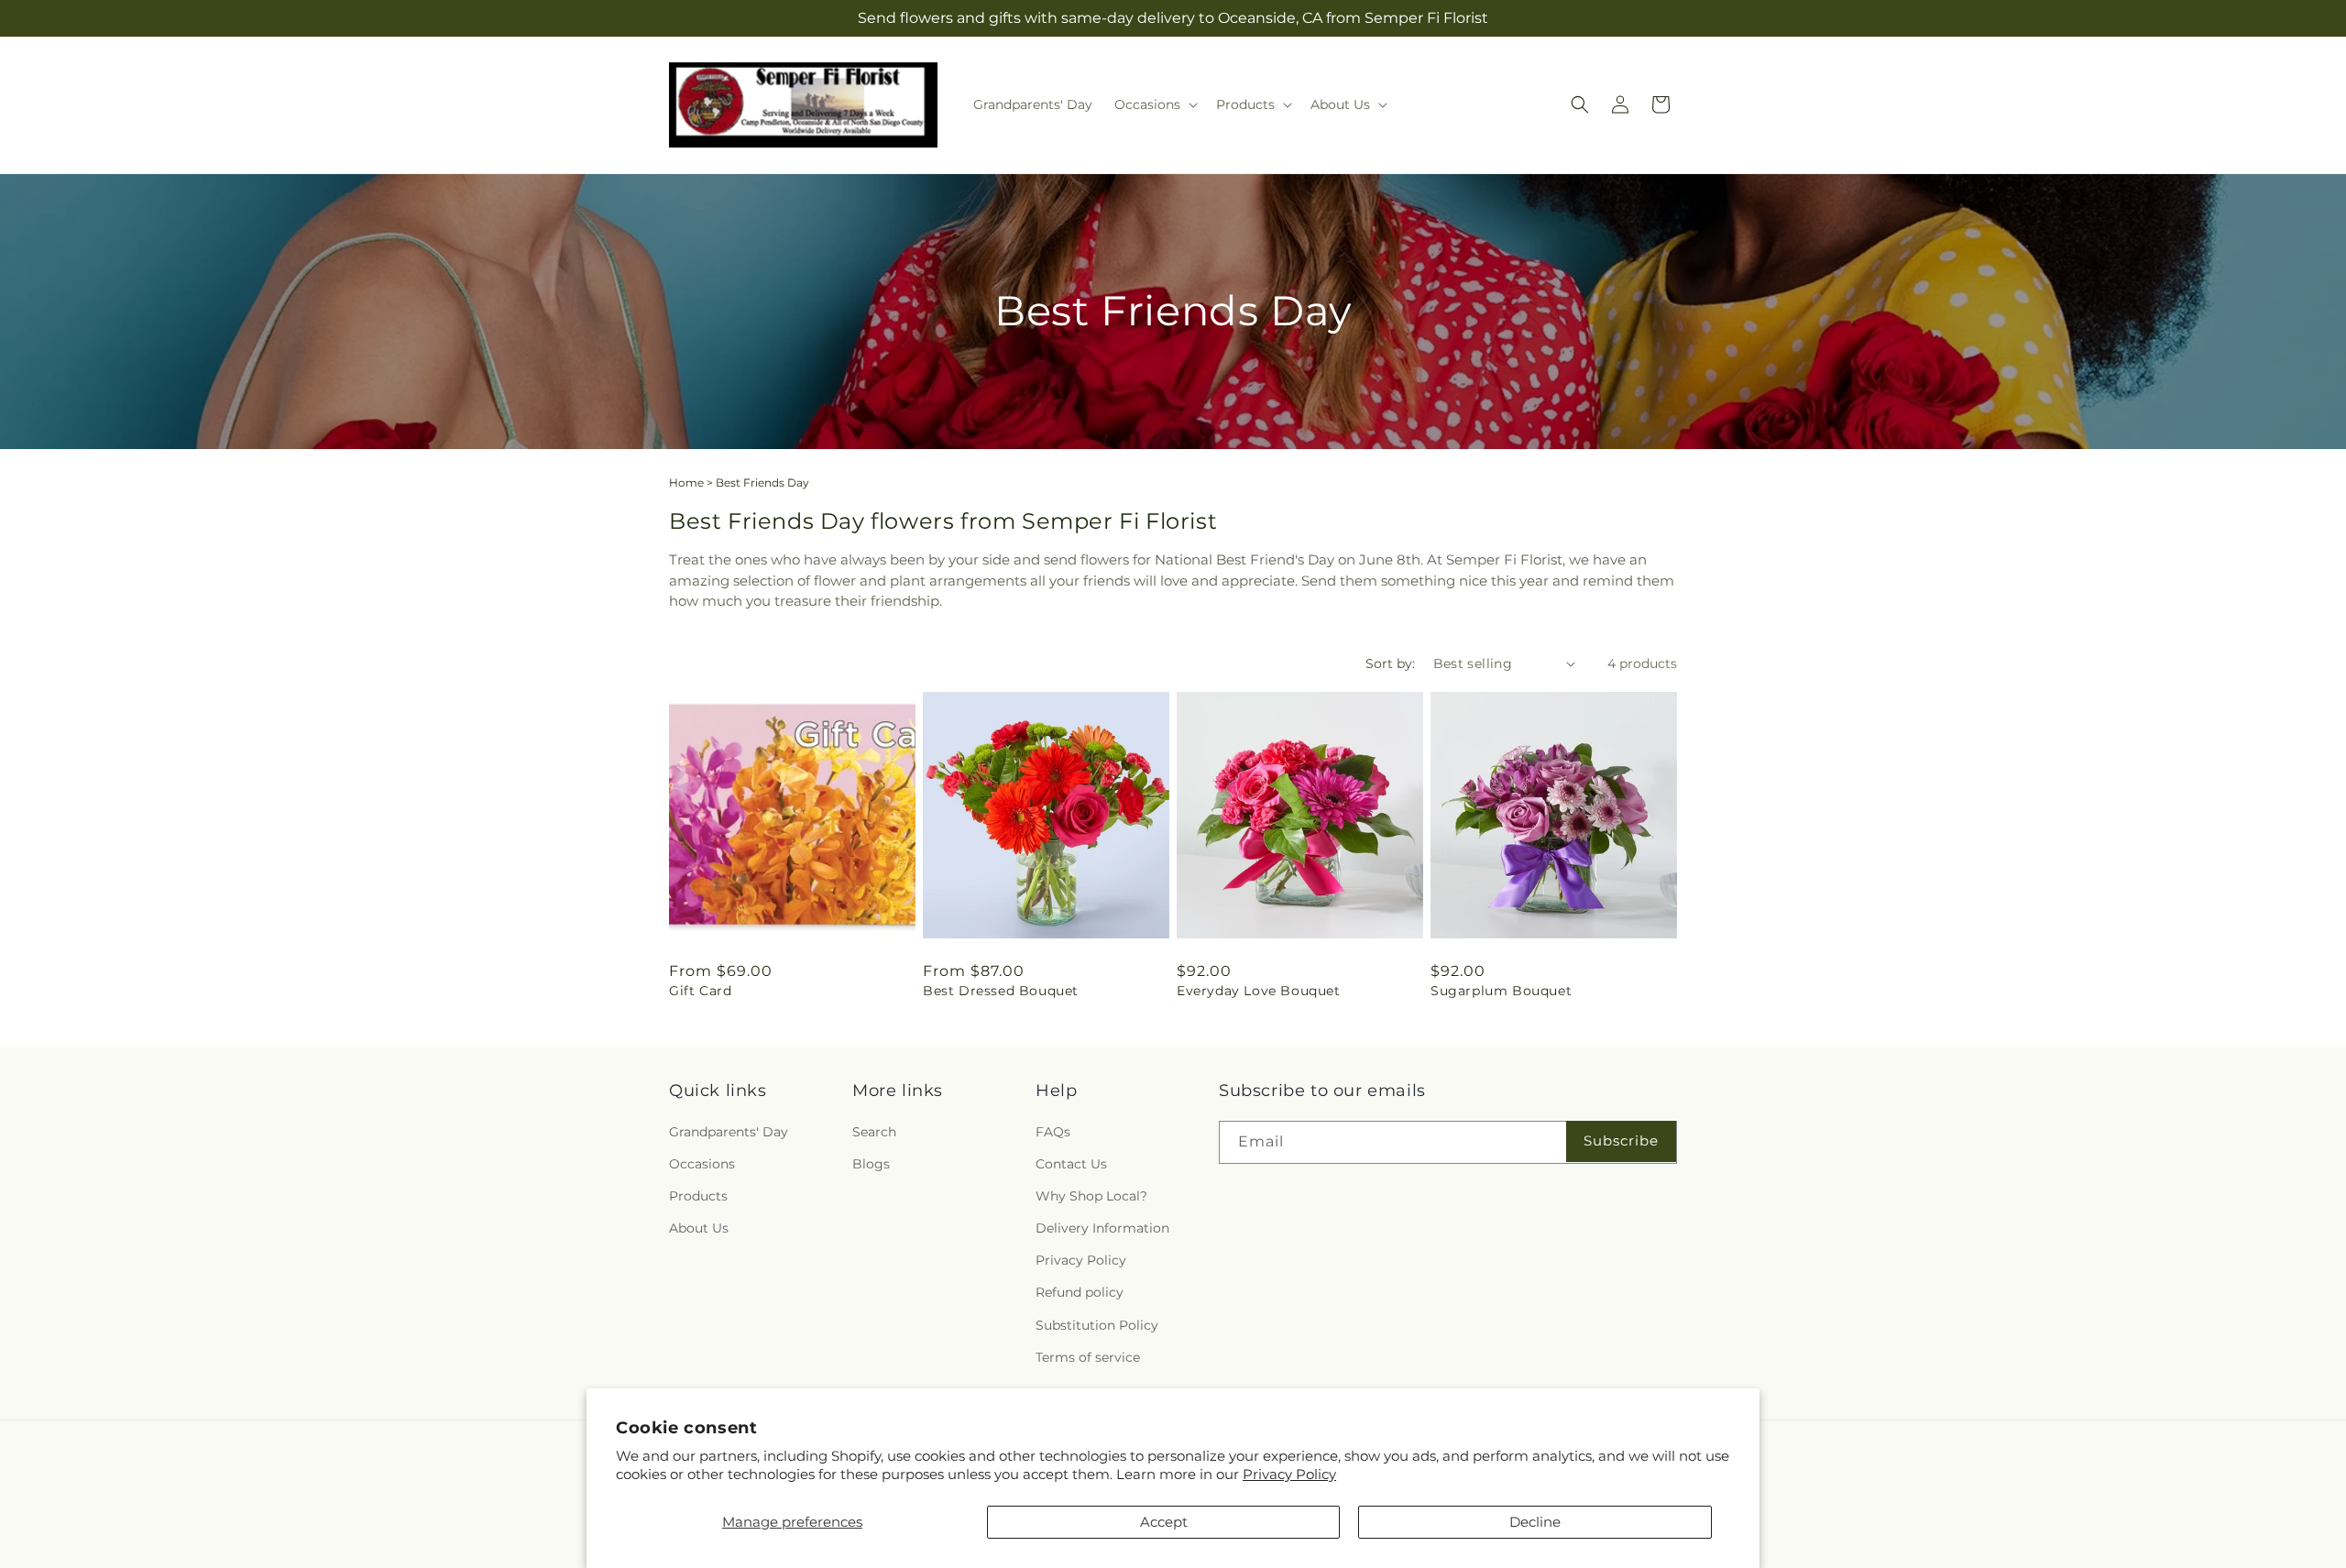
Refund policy (1080, 1293)
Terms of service (1088, 1357)
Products (698, 1196)
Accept (1164, 1522)
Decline (1535, 1522)
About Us (699, 1228)
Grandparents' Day (729, 1132)
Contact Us (1071, 1164)
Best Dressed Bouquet (1001, 991)
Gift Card (700, 991)
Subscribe (1621, 1140)
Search (874, 1132)
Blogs (871, 1164)
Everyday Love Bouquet (1259, 991)
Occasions (702, 1164)
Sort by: (1390, 663)
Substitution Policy (1097, 1325)
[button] (1154, 104)
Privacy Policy (1289, 1474)
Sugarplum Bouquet (1501, 991)
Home (686, 482)
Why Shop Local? (1091, 1196)
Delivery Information (1102, 1228)
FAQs (1053, 1132)
